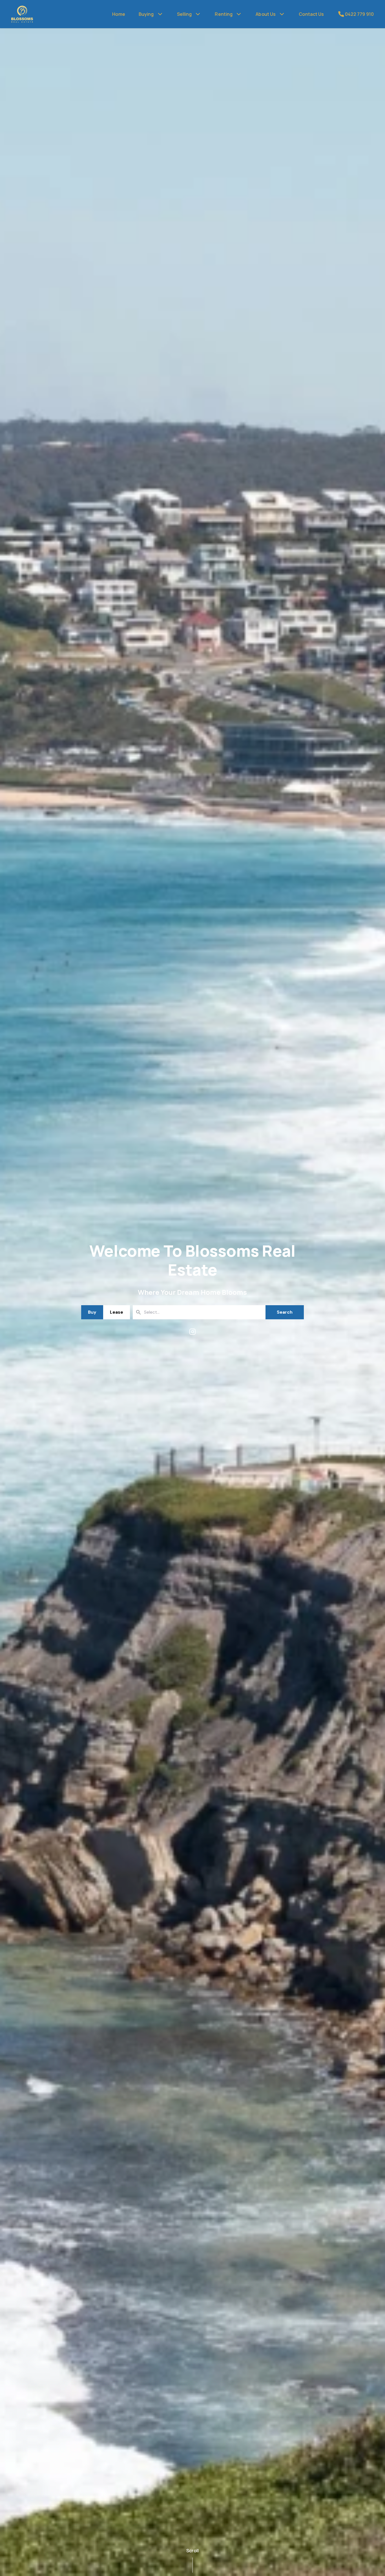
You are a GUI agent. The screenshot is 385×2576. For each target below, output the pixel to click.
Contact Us (311, 14)
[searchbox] (187, 1312)
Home (119, 14)
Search (285, 1312)
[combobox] (199, 1312)
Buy (92, 1312)
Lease (117, 1312)
